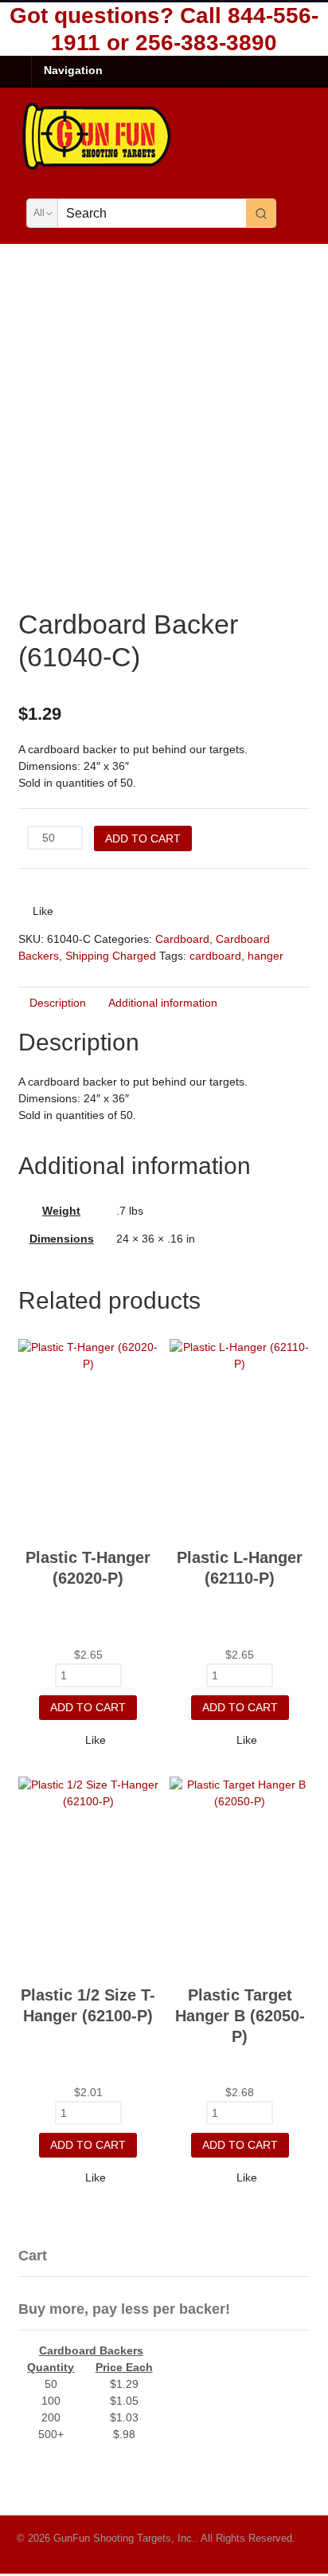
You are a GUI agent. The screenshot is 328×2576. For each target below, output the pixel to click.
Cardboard (182, 939)
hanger (266, 956)
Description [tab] (58, 1003)
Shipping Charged (111, 956)
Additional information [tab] (163, 1003)
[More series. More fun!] (98, 167)
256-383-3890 (206, 43)
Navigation (73, 70)
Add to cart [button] (88, 1707)
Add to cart (143, 838)
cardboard (215, 956)
